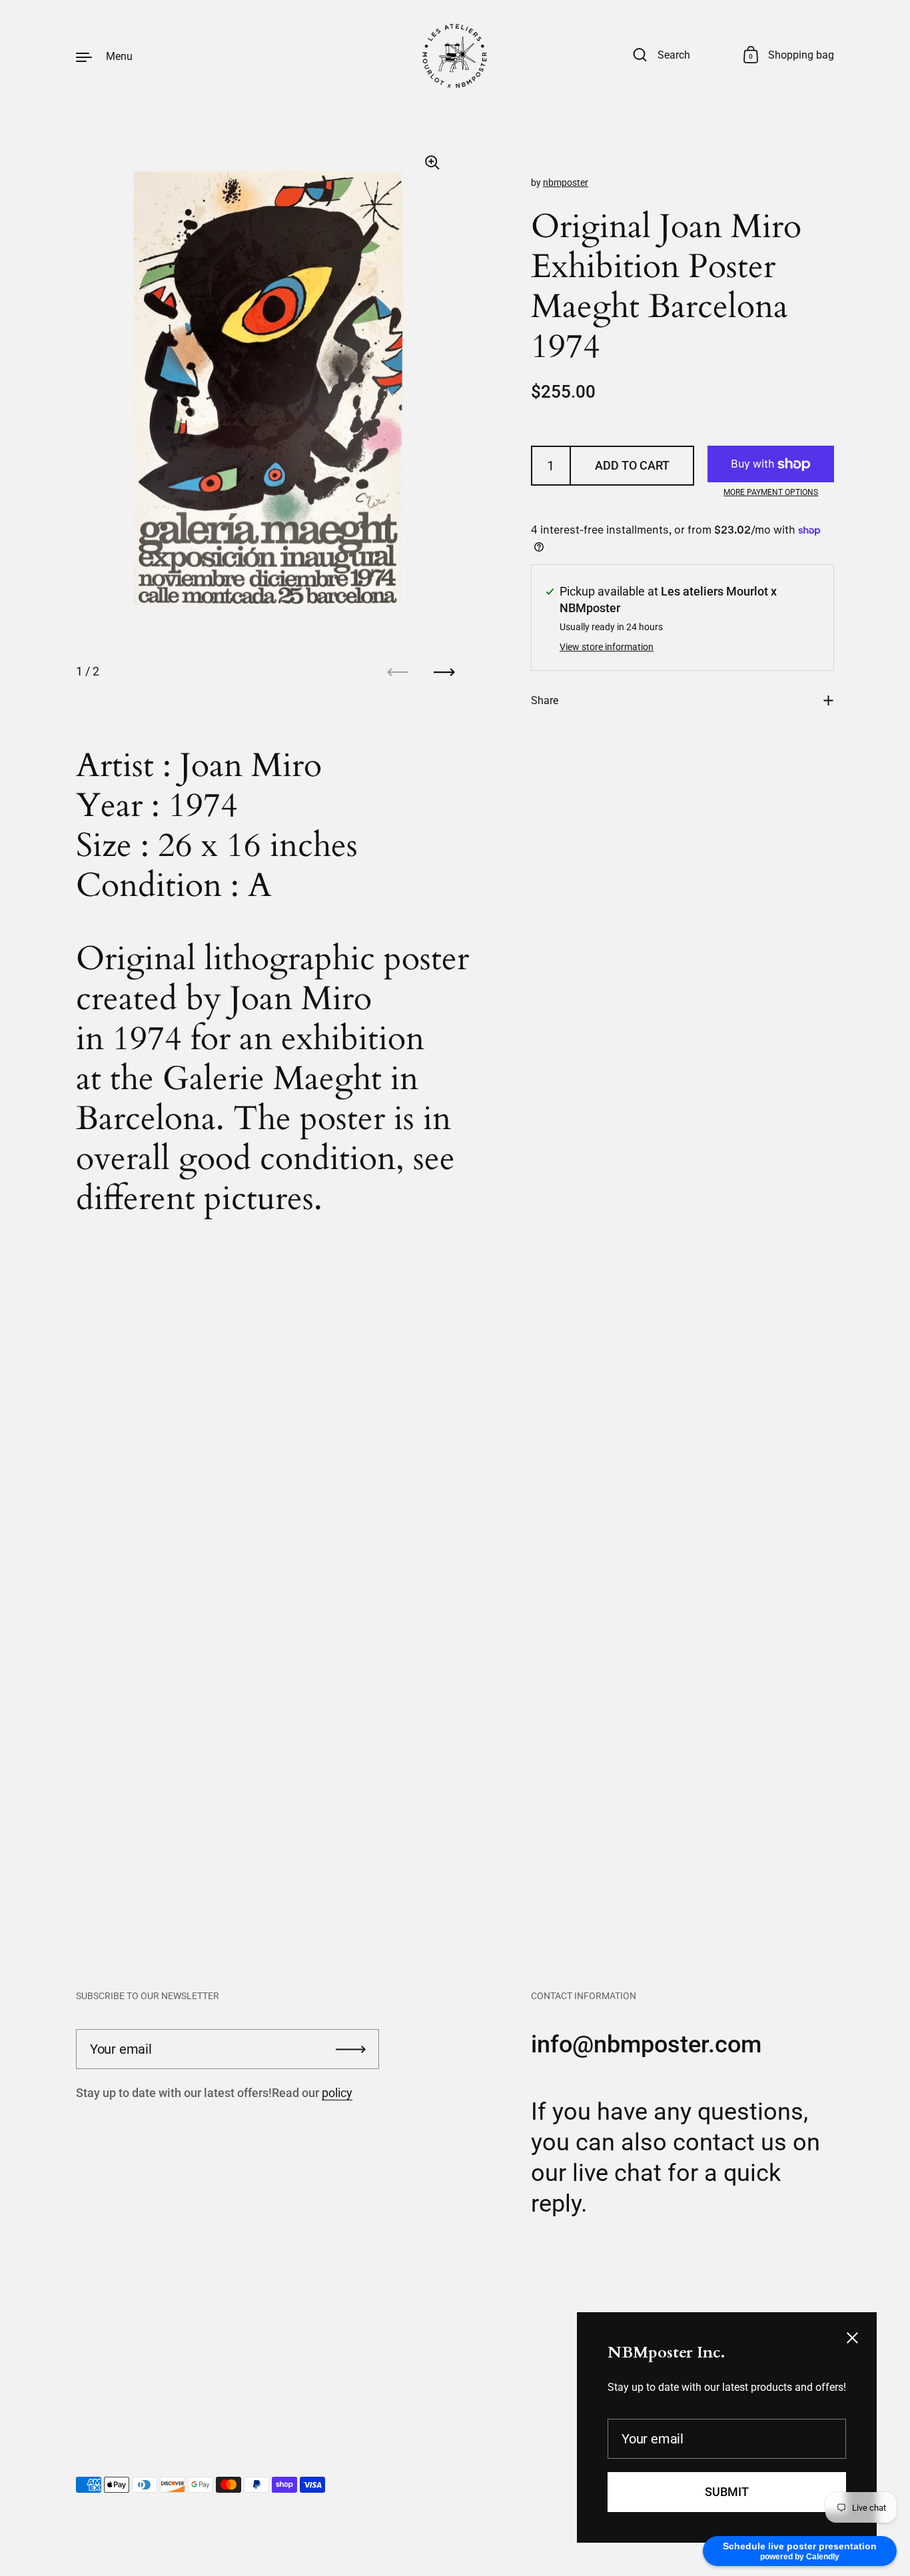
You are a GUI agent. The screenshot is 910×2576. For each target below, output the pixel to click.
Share (545, 700)
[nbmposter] (455, 56)
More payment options (771, 492)
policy (337, 2093)
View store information (607, 647)
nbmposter (566, 183)
